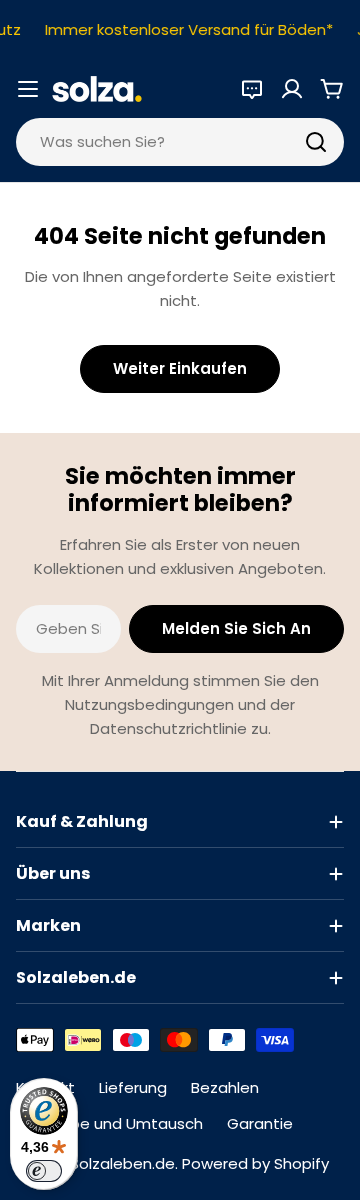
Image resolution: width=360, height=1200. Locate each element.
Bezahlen (225, 1087)
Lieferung (133, 1087)
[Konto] (292, 89)
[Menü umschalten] (28, 89)
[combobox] (180, 142)
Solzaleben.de (122, 1163)
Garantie (260, 1123)
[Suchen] (316, 142)
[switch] (44, 1171)
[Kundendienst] (252, 89)
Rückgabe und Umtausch (109, 1123)
